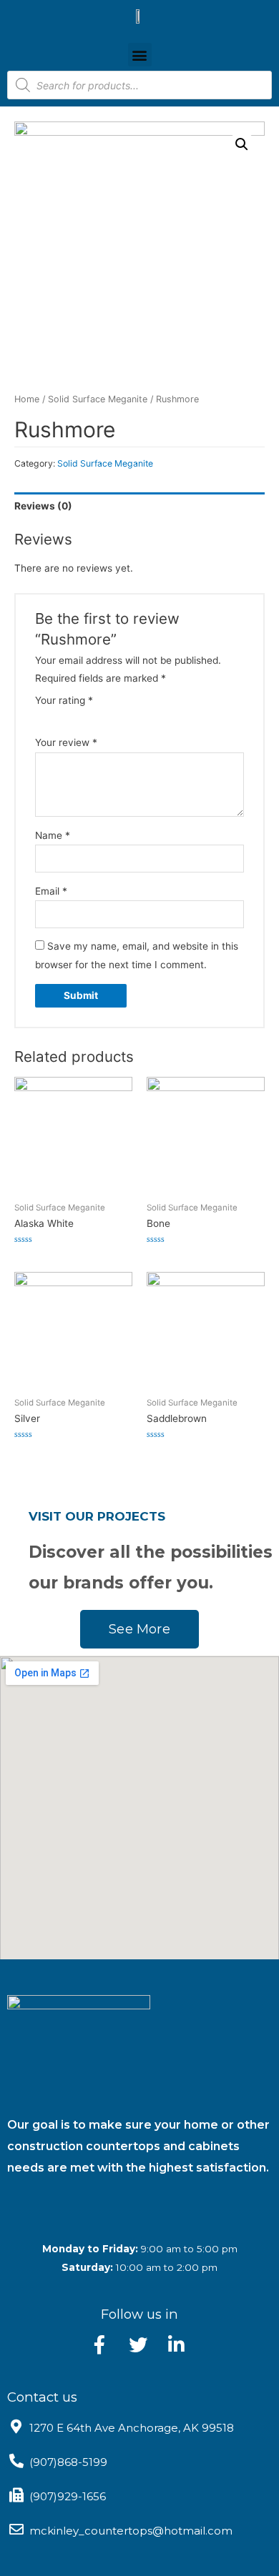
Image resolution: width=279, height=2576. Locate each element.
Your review (66, 742)
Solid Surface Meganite (98, 399)
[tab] (139, 506)
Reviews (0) (43, 506)
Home (27, 399)
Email (51, 891)
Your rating (64, 700)
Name (53, 835)
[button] (140, 55)
